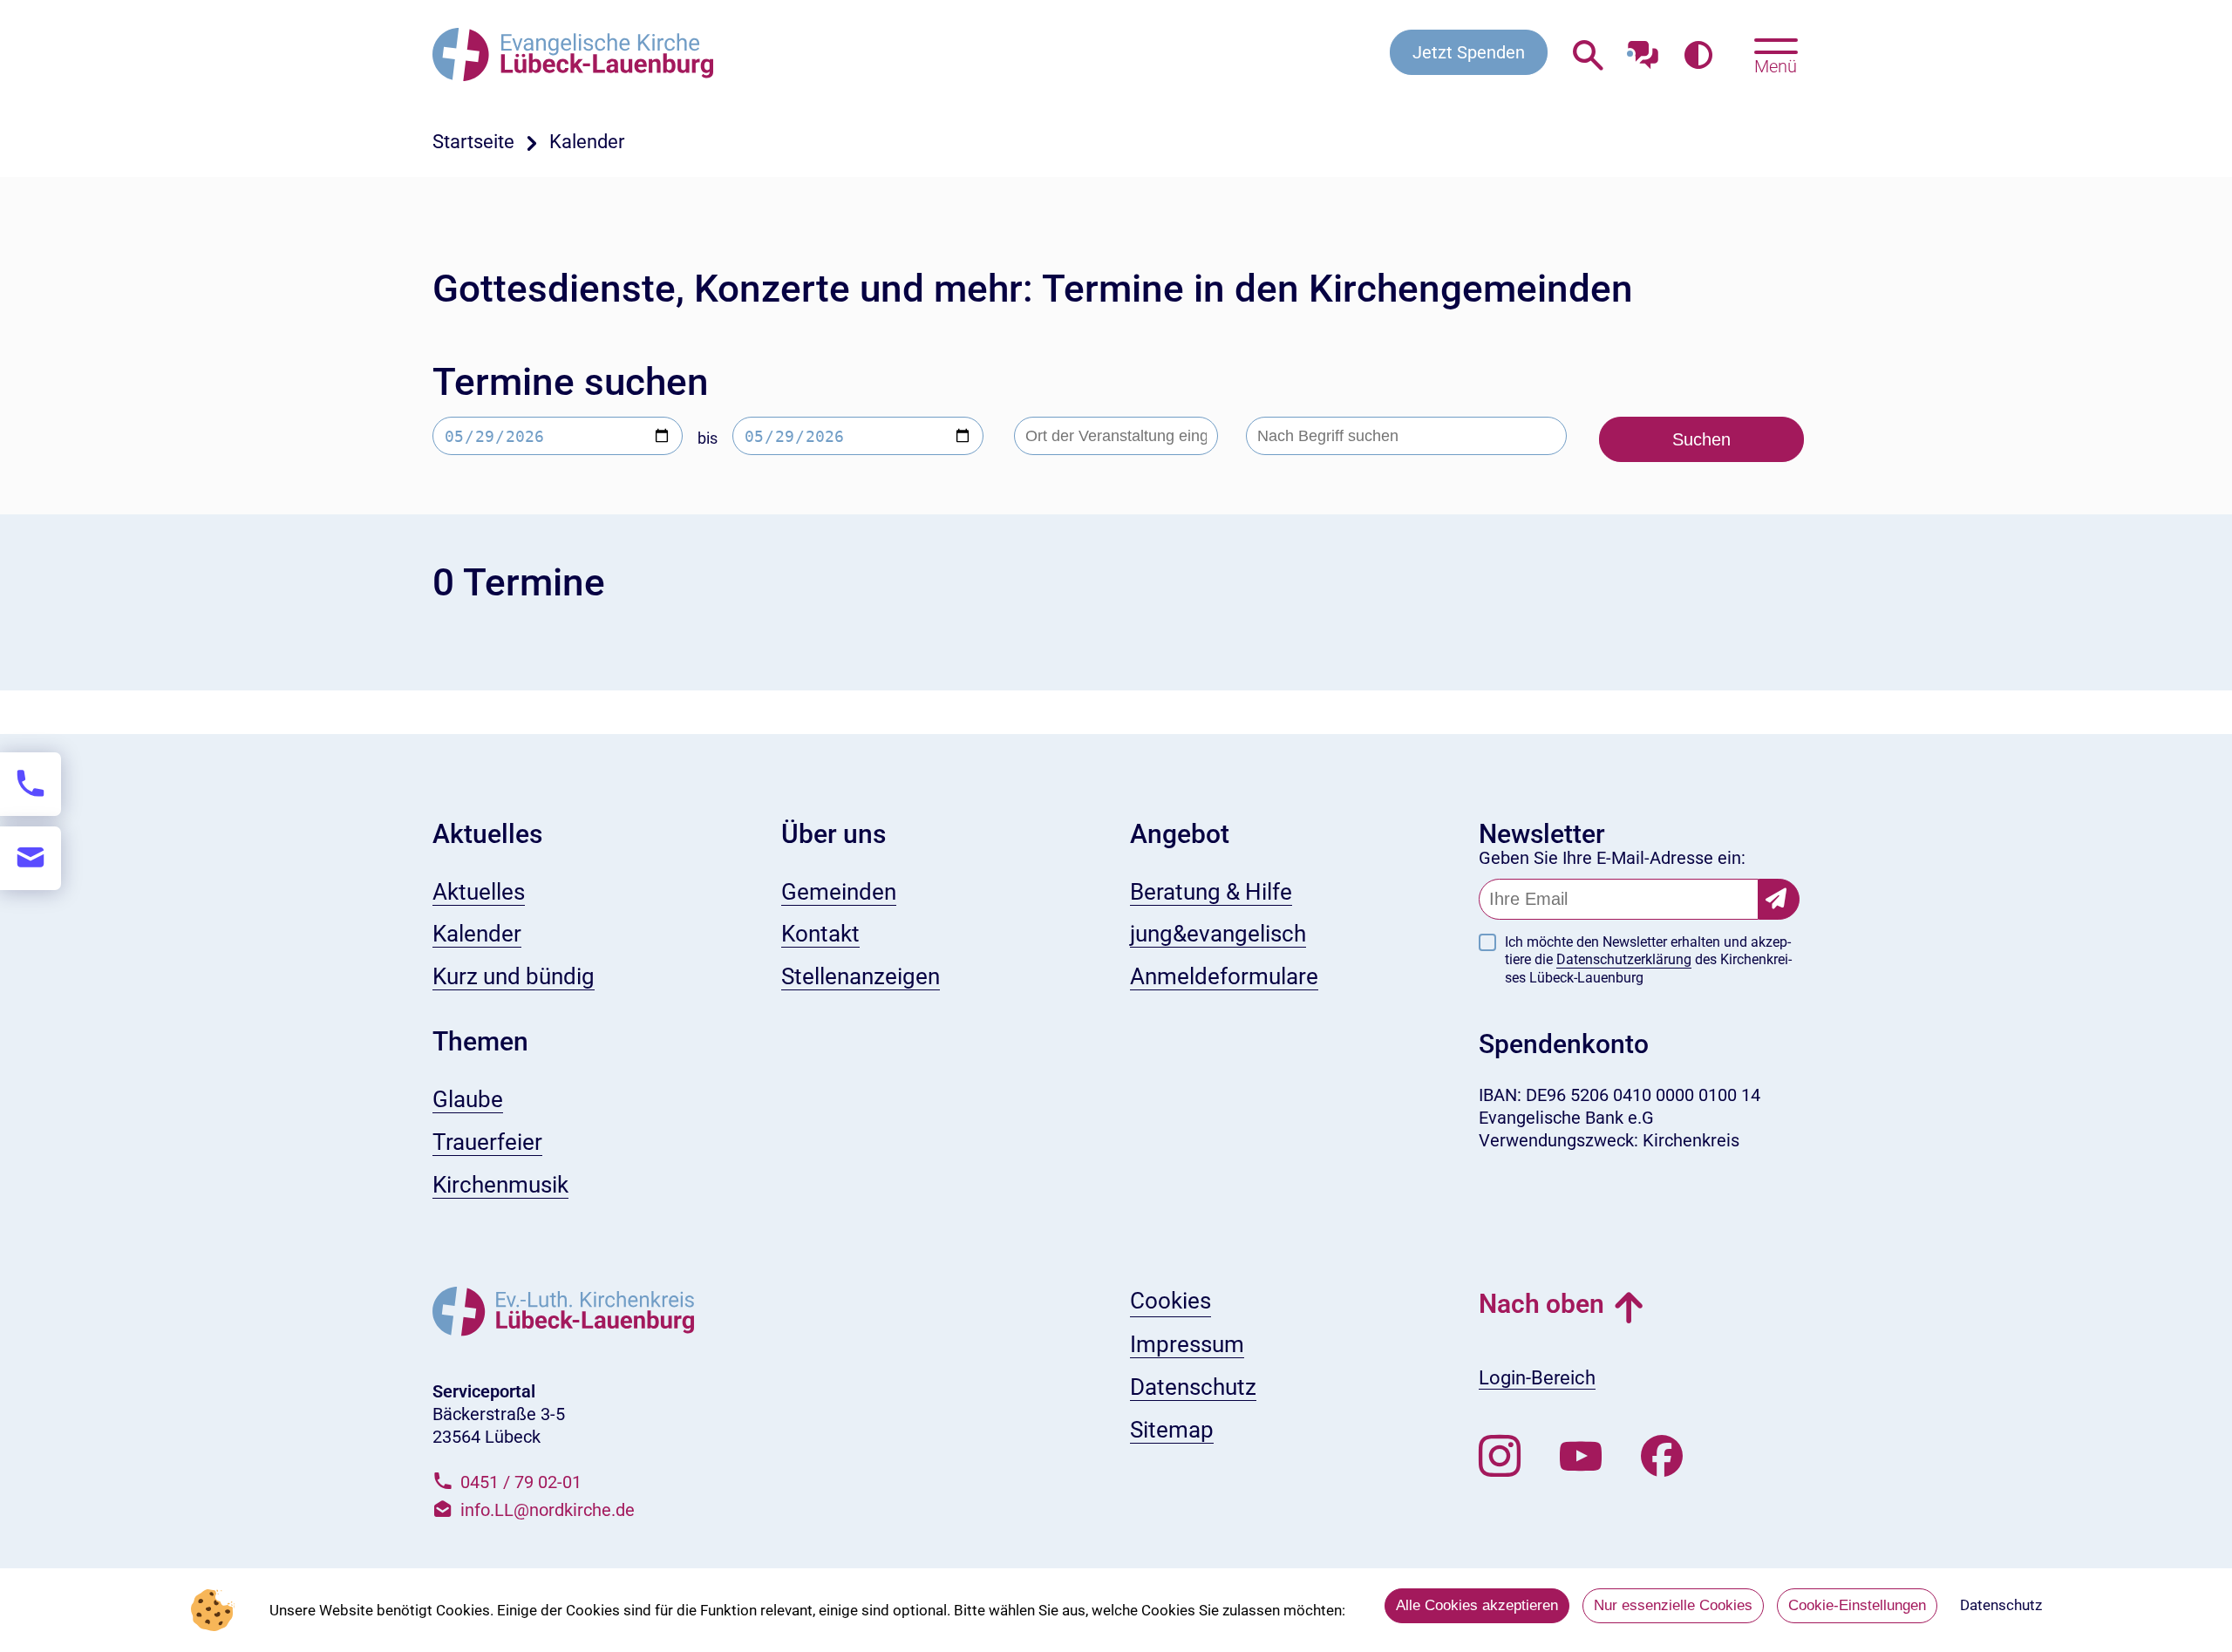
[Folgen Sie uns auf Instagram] (1500, 1457)
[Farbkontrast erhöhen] (1698, 56)
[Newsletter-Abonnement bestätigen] (1779, 899)
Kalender (587, 142)
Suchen (1701, 439)
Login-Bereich (1537, 1378)
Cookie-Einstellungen (1857, 1605)
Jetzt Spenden (1469, 52)
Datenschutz (2001, 1605)
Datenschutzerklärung (1624, 959)
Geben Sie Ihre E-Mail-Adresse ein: (1612, 858)
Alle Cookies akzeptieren (1477, 1605)
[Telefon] (31, 784)
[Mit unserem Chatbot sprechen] (1643, 50)
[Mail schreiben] (31, 858)
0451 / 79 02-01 (521, 1482)
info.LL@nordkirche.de (548, 1510)
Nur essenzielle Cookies (1673, 1605)
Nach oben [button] (1541, 1304)
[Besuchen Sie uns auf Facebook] (1662, 1457)
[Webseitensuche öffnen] (1588, 56)
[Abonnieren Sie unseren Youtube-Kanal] (1581, 1457)
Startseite (473, 142)
